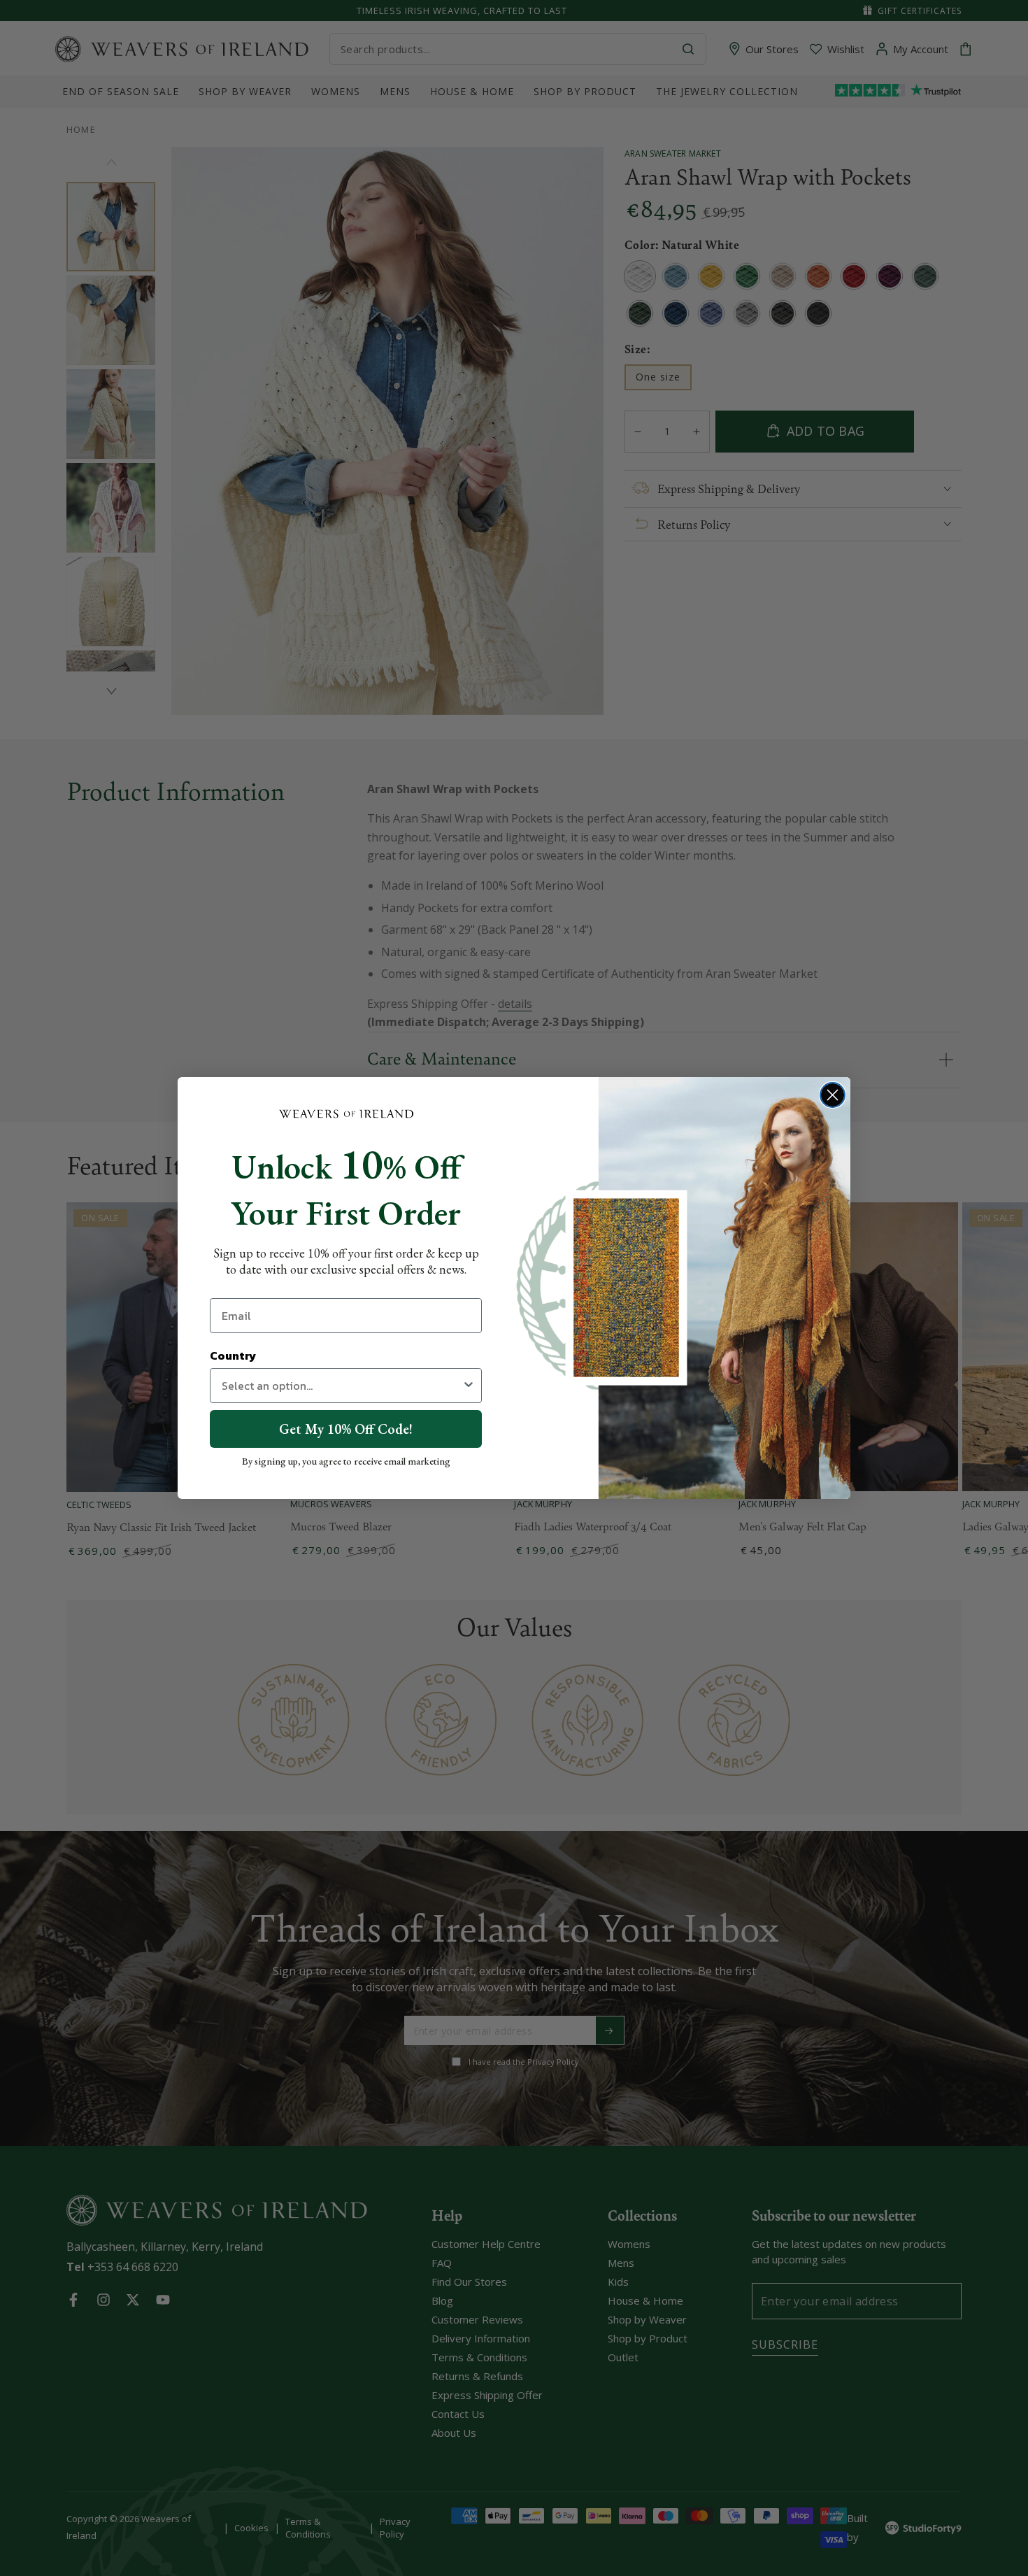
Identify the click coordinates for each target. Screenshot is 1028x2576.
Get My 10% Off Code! (346, 1429)
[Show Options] (469, 1386)
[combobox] (342, 1386)
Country (233, 1355)
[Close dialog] (833, 1095)
